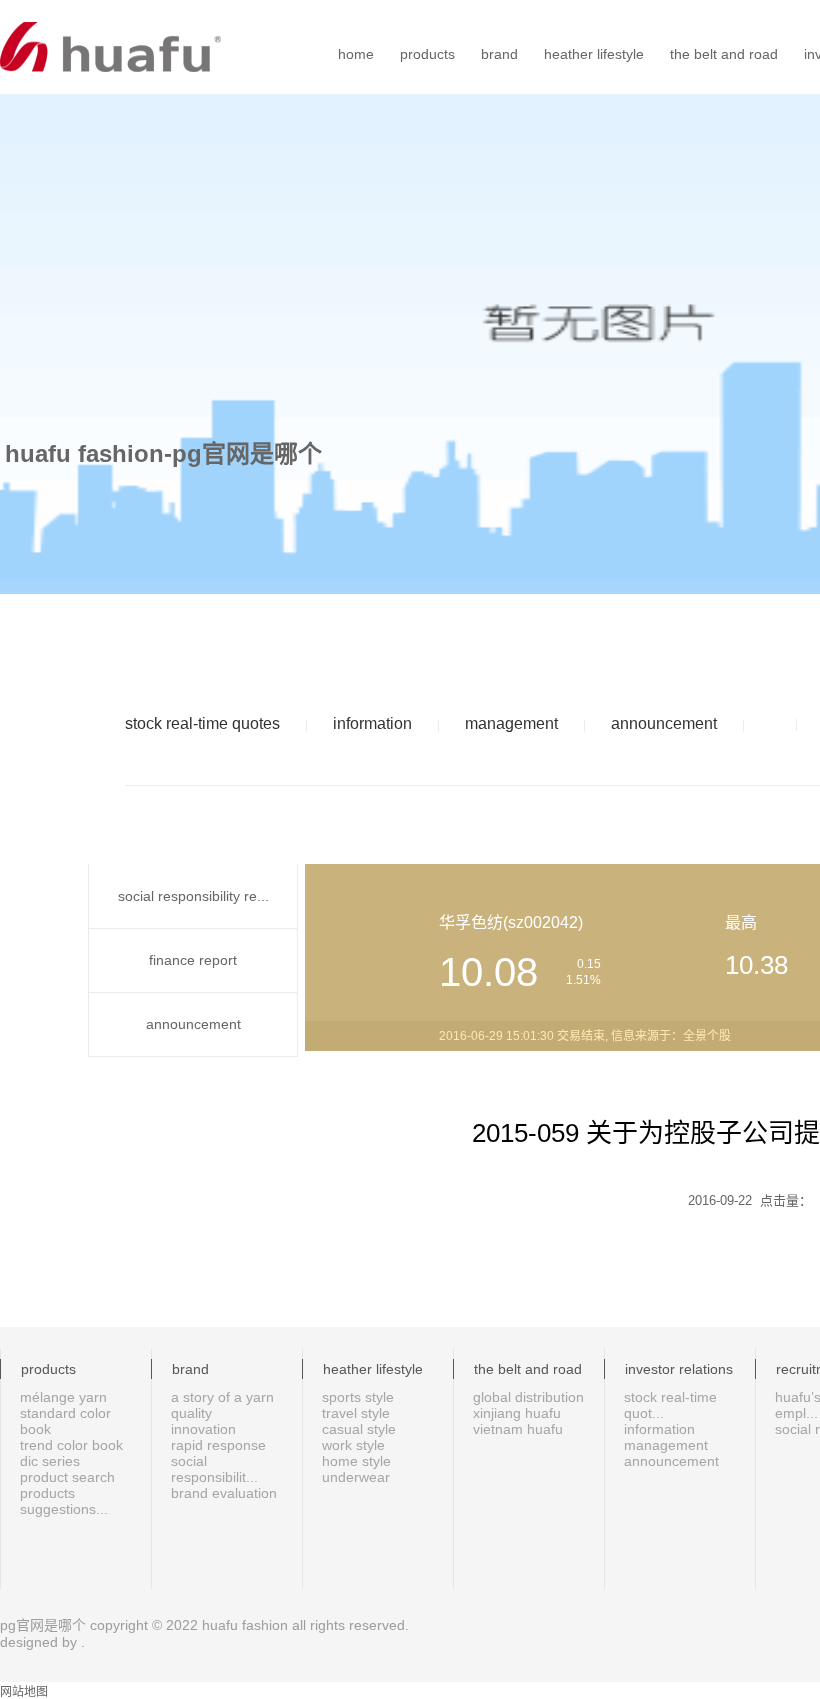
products (427, 54)
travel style (356, 1413)
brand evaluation (224, 1493)
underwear (356, 1477)
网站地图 (24, 1692)
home (356, 54)
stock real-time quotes (202, 723)
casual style (359, 1429)
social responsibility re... (193, 896)
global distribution (528, 1397)
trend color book (71, 1445)
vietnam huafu (518, 1429)
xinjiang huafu (517, 1413)
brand (499, 54)
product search (67, 1477)
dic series (50, 1461)
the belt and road (724, 54)
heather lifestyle (594, 54)
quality (191, 1413)
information (372, 723)
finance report (193, 960)
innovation (203, 1429)
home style (356, 1461)
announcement (664, 723)
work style (353, 1445)
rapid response (218, 1445)
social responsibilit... (214, 1469)
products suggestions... (64, 1501)
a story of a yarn (222, 1397)
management (511, 723)
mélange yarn (63, 1397)
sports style (358, 1397)
